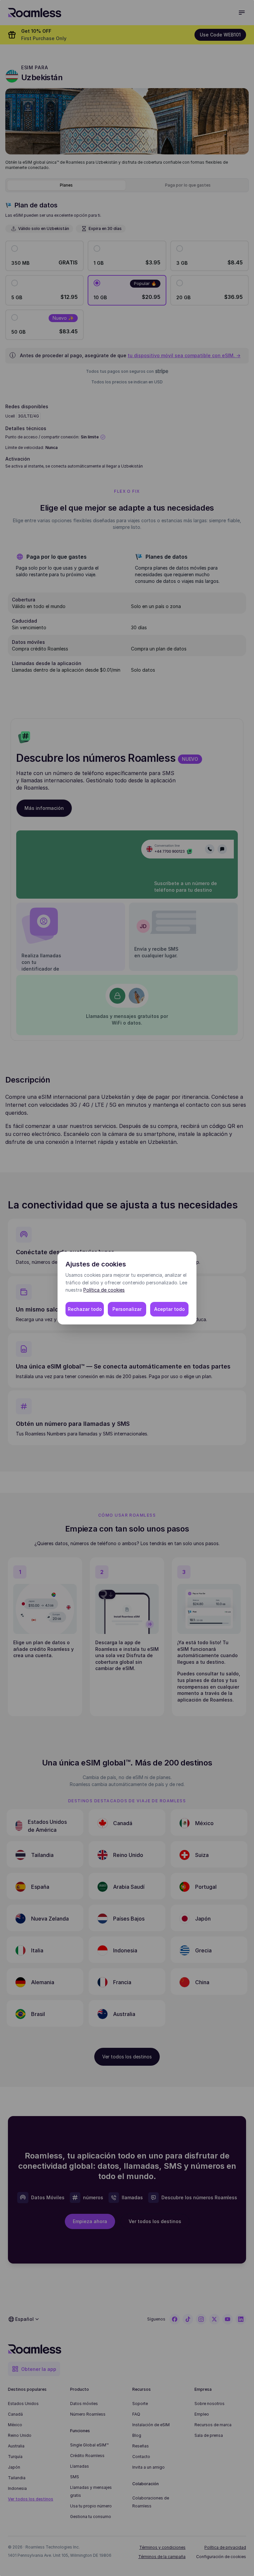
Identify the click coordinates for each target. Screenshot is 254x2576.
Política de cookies (104, 1290)
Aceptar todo (169, 1309)
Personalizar (127, 1309)
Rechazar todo (85, 1309)
